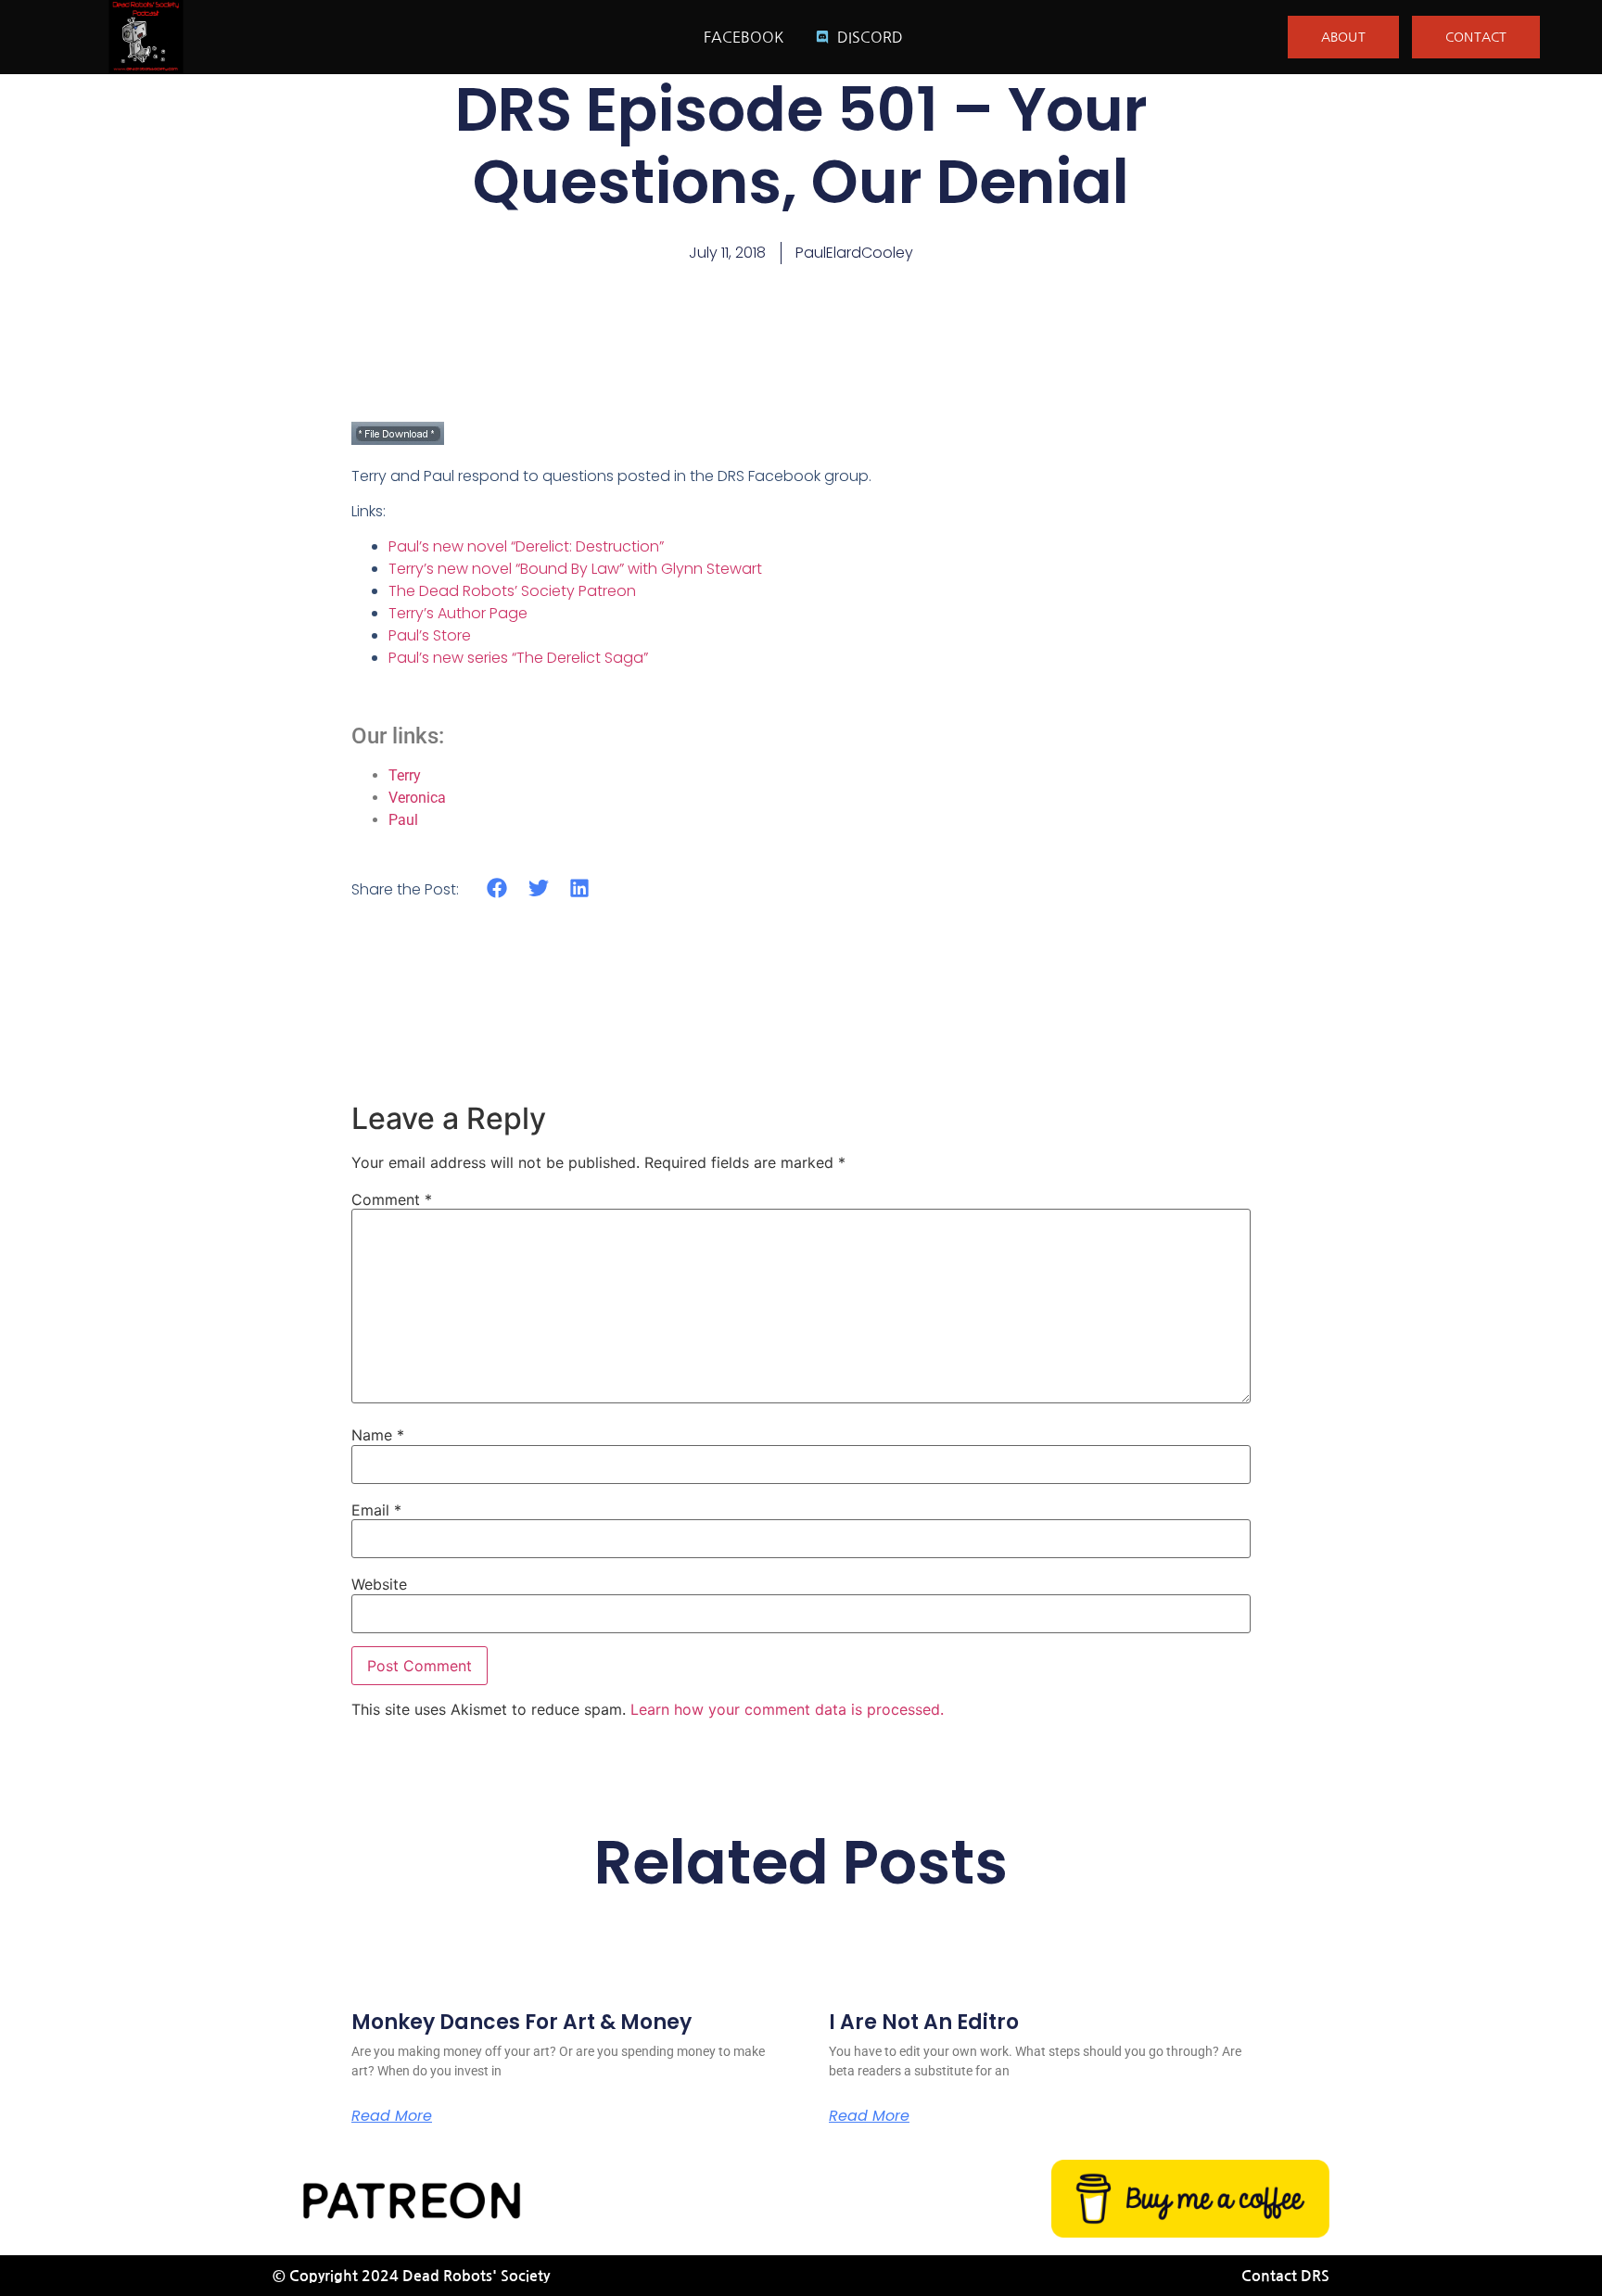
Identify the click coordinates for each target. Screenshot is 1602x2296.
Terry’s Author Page (458, 613)
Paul (403, 820)
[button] (497, 888)
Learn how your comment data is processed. (787, 1709)
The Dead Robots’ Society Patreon (512, 591)
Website (379, 1584)
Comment (392, 1199)
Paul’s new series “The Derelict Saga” (518, 658)
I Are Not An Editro (924, 2022)
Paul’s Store (430, 635)
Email (376, 1510)
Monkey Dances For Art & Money (521, 2022)
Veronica (417, 798)
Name (378, 1435)
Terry (405, 775)
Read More (392, 2116)
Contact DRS (1285, 2276)
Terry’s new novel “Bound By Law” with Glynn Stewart (575, 569)
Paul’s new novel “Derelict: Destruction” (526, 546)
